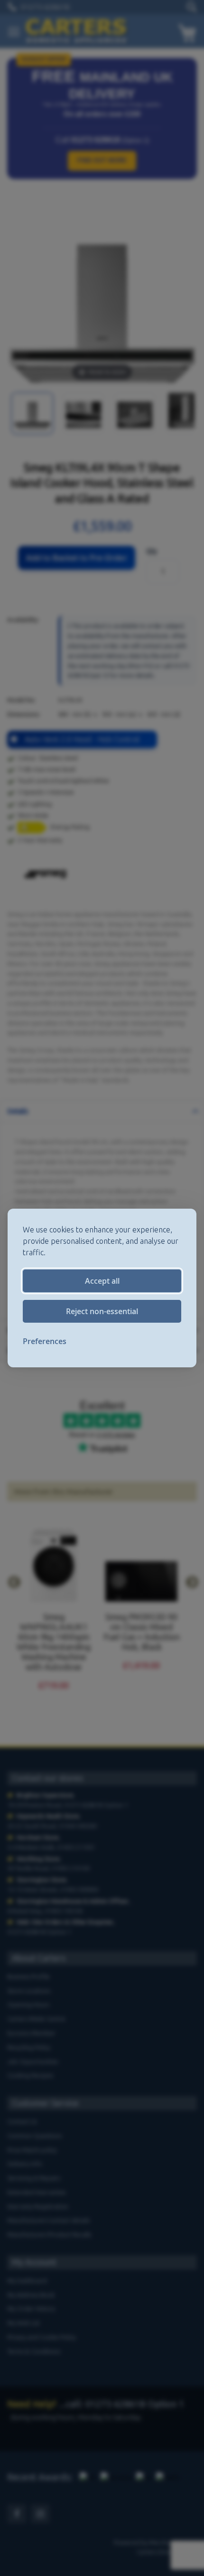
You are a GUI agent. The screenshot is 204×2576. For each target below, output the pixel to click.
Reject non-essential (102, 1311)
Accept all (102, 1281)
